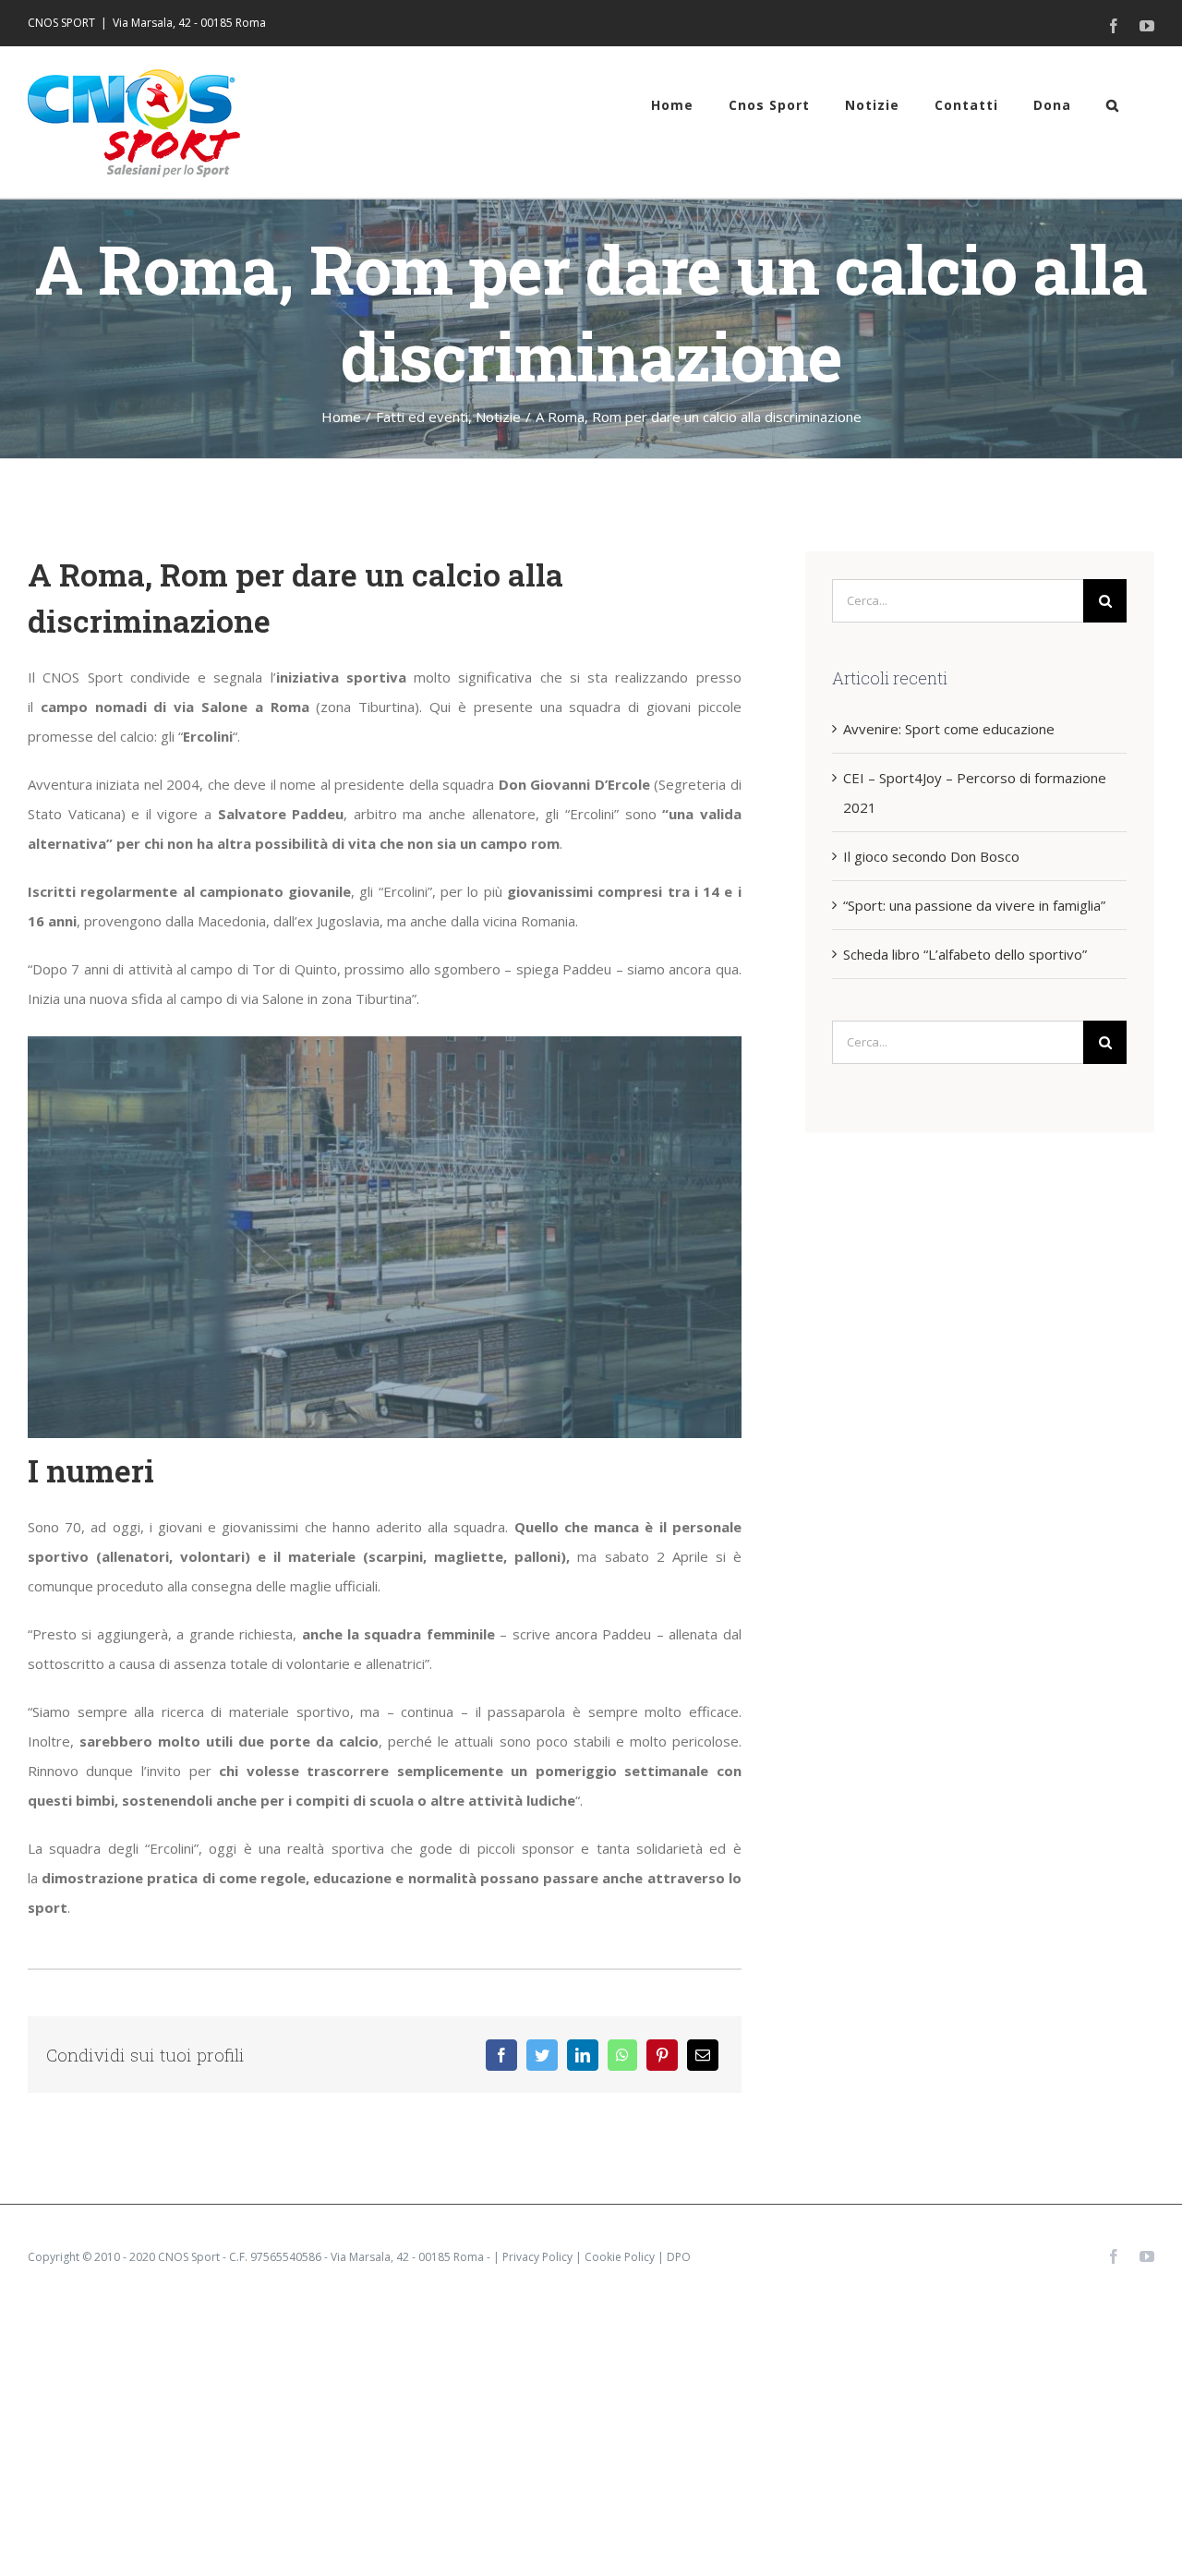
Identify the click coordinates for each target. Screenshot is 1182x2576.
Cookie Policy (620, 2257)
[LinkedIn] (583, 2055)
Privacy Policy (537, 2257)
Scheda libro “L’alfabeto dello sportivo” (965, 954)
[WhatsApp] (622, 2055)
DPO (679, 2257)
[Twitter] (542, 2055)
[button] (1113, 105)
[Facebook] (501, 2055)
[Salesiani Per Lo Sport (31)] (385, 1043)
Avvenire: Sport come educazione (949, 729)
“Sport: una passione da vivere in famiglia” (974, 905)
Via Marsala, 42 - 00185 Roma (189, 23)
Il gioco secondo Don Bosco (931, 856)
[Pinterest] (662, 2055)
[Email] (703, 2055)
